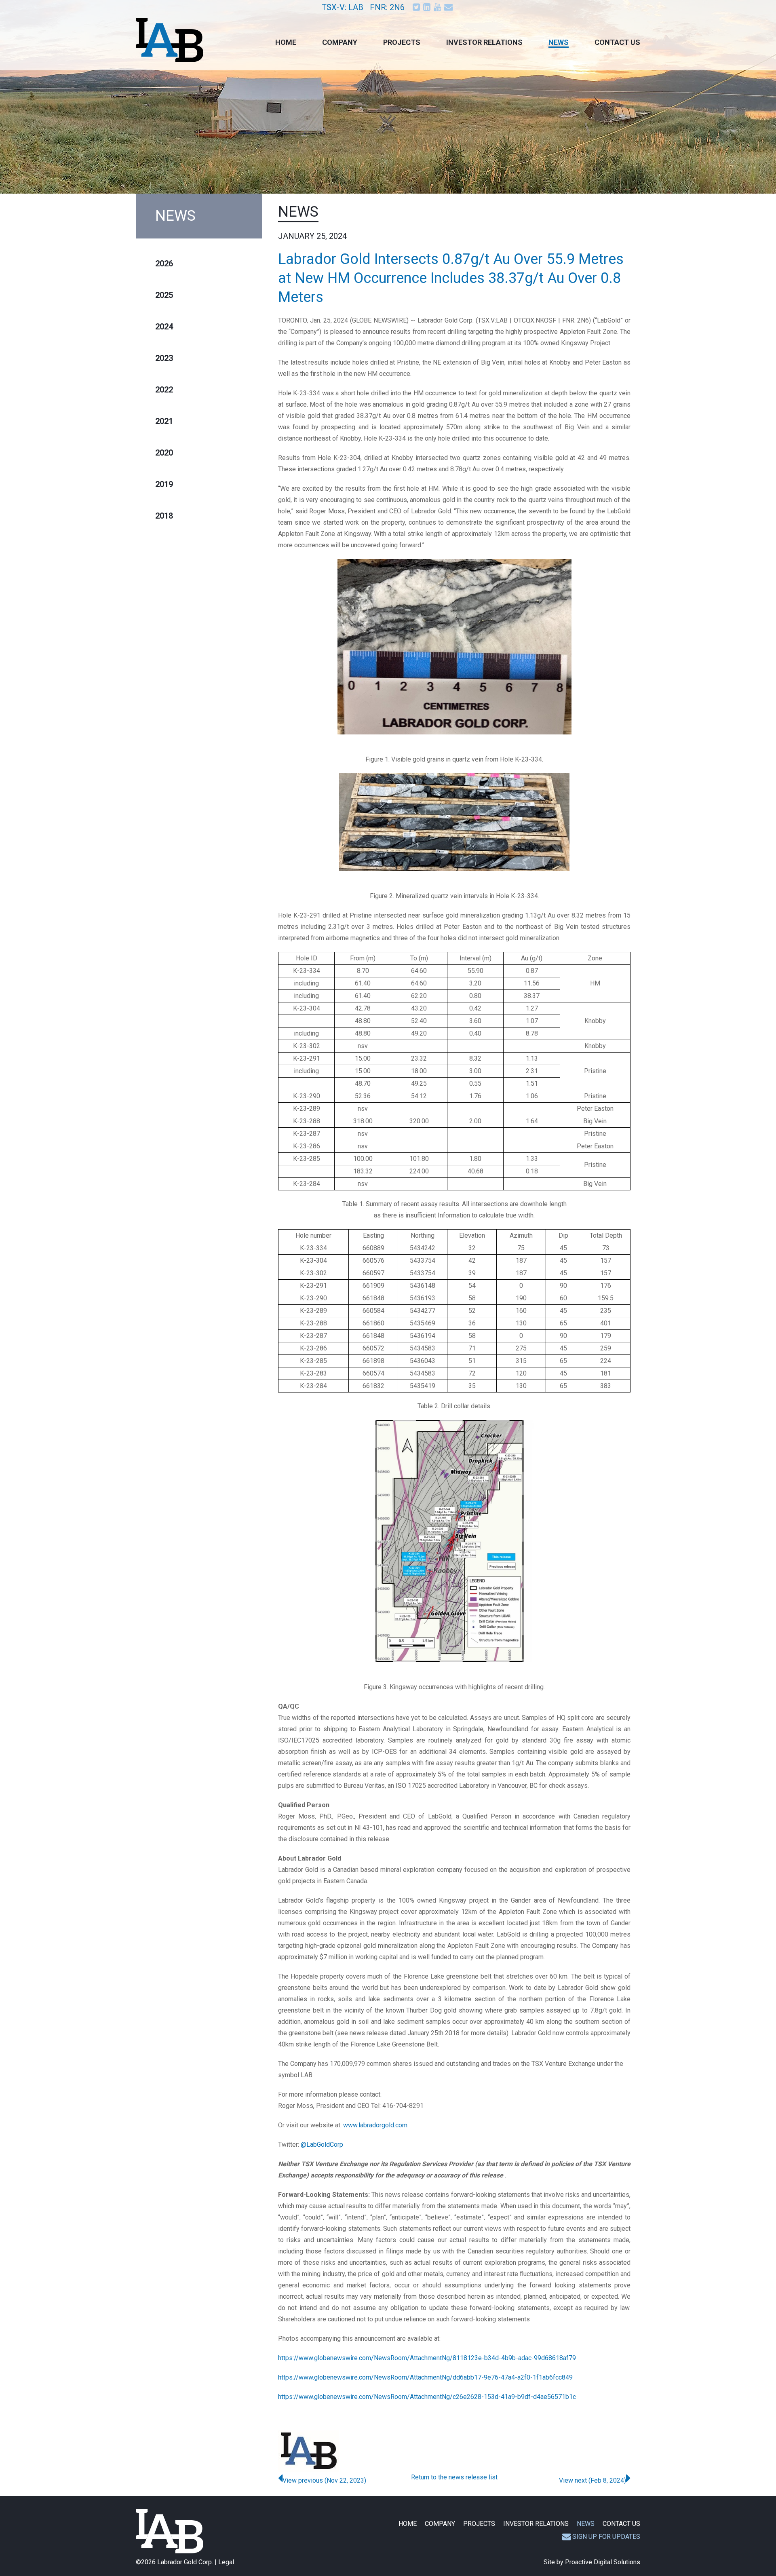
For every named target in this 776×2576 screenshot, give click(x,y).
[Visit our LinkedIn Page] (428, 7)
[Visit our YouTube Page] (438, 7)
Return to (454, 2477)
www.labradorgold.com (375, 2125)
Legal (226, 2562)
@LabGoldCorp (322, 2145)
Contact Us (617, 42)
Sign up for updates (606, 2537)
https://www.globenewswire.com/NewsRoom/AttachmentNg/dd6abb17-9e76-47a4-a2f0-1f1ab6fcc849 (425, 2377)
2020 (164, 453)
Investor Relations (484, 42)
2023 (164, 358)
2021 (164, 421)
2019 (164, 484)
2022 (164, 390)
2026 (164, 264)
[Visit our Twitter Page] (417, 7)
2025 (164, 295)
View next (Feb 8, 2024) (593, 2480)
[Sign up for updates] (449, 7)
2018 (164, 516)
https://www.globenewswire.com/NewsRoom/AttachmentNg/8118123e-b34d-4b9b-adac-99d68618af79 (427, 2358)
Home (286, 42)
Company (340, 42)
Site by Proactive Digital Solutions (592, 2562)
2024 (164, 327)
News (559, 42)
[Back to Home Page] (170, 2531)
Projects (402, 42)
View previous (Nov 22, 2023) (324, 2480)
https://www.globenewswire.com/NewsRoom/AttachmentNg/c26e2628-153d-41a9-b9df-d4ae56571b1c (427, 2397)
